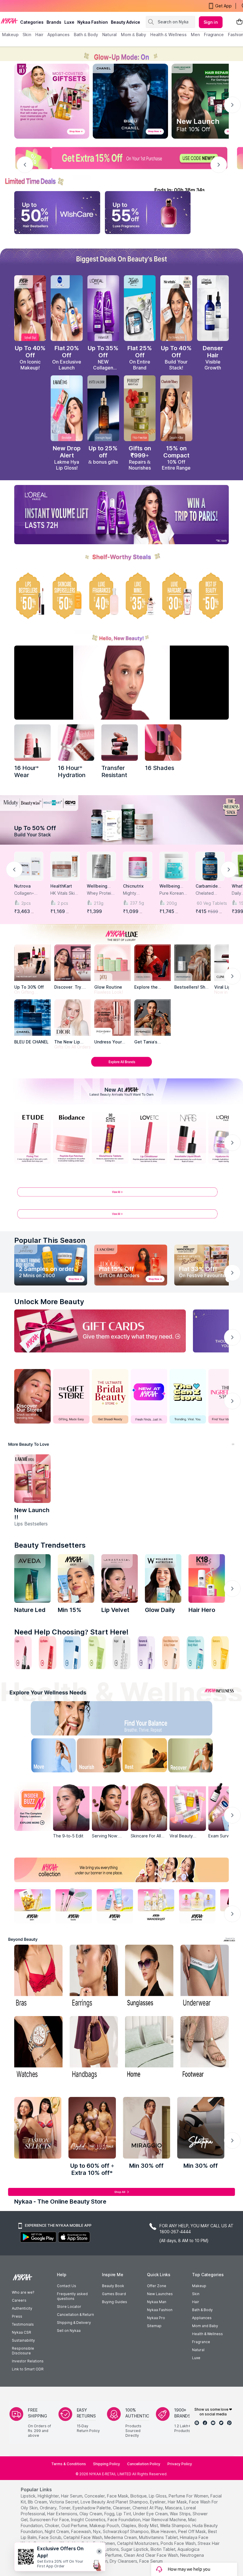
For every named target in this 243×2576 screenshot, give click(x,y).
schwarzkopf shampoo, (126, 2531)
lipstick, (29, 2496)
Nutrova (22, 886)
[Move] (45, 1757)
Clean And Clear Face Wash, (151, 2555)
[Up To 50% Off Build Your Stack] (121, 820)
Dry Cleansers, (124, 2561)
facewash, (81, 2531)
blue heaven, (164, 2531)
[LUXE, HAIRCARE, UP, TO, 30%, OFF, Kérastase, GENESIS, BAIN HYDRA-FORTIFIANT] (176, 596)
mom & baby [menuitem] (134, 35)
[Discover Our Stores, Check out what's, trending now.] (32, 1396)
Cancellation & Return (75, 2315)
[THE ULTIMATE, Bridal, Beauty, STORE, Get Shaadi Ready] (110, 1396)
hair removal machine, (165, 2520)
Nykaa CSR (21, 2332)
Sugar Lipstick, (135, 2549)
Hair (196, 2302)
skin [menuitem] (27, 35)
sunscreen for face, (50, 2520)
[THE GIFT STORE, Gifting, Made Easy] (71, 1396)
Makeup (199, 2286)
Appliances (202, 2318)
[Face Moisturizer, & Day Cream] (171, 1653)
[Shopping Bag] (239, 22)
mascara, (174, 2508)
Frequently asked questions (72, 2296)
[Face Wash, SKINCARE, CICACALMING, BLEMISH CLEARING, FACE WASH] (97, 1653)
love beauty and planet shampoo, (115, 2502)
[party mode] (121, 54)
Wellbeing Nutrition (97, 886)
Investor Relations (28, 2361)
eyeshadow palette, (92, 2508)
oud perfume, (75, 2525)
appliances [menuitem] (59, 35)
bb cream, (38, 2502)
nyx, (97, 2531)
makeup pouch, (105, 2525)
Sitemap (154, 2326)
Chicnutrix (133, 886)
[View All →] (121, 1194)
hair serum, (72, 2496)
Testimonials (23, 2324)
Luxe (196, 2358)
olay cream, (91, 2514)
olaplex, (129, 2525)
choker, (52, 2525)
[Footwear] (205, 2048)
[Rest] (147, 1757)
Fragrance (201, 2342)
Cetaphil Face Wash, (83, 2537)
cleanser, (122, 2508)
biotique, (139, 2496)
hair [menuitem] (39, 35)
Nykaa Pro (156, 2318)
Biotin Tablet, (163, 2549)
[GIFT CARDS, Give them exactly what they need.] (100, 1331)
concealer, (95, 2496)
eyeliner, (158, 2502)
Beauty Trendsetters (50, 1545)
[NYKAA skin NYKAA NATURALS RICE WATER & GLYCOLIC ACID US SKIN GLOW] (76, 1578)
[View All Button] (121, 1216)
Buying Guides (115, 2302)
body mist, (149, 2525)
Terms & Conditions (69, 2464)
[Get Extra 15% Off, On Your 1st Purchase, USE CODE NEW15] (121, 158)
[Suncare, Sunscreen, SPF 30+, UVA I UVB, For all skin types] (220, 1653)
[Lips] (23, 1653)
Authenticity (22, 2308)
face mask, (118, 2496)
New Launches (160, 2294)
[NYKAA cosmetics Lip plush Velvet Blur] (30, 308)
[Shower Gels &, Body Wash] (195, 1653)
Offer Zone (157, 2286)
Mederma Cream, (121, 2537)
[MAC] (152, 1018)
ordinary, (49, 2508)
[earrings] (94, 1977)
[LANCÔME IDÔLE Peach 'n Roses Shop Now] (131, 1265)
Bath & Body (202, 2310)
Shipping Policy (107, 2464)
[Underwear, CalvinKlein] (205, 1977)
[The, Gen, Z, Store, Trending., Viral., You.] (188, 1396)
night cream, (57, 2531)
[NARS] (163, 743)
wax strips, (181, 2514)
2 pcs (63, 903)
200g (172, 903)
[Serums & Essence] (146, 1653)
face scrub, (51, 2537)
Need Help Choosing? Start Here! (71, 1632)
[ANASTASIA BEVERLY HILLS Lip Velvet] (120, 1578)
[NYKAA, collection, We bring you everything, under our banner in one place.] (121, 1870)
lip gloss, (158, 2496)
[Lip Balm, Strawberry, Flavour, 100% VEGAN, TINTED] (48, 1653)
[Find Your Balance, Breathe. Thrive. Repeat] (147, 1720)
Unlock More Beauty (49, 1302)
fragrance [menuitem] (214, 35)
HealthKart (61, 886)
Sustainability (23, 2340)
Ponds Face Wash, (179, 2543)
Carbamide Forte (207, 886)
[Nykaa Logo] (9, 20)
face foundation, (124, 2520)
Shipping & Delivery (74, 2323)
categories (32, 22)
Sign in (211, 22)
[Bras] (38, 1977)
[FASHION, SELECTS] (38, 2128)
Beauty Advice (126, 22)
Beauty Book (113, 2286)
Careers (19, 2300)
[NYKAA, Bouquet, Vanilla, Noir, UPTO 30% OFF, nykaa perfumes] (197, 1905)
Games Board (114, 2294)
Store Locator (69, 2307)
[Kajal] (121, 1653)
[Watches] (38, 2048)
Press (17, 2316)
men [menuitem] (195, 35)
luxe (69, 22)
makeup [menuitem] (10, 35)
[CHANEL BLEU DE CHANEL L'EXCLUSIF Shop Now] (130, 101)
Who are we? (23, 2292)
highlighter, (49, 2496)
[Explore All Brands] (121, 1066)
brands (54, 22)
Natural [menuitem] (109, 35)
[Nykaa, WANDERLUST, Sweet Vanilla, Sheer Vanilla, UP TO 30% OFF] (156, 1905)
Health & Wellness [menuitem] (168, 35)
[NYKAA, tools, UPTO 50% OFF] (74, 1905)
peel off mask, (192, 2531)
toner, (65, 2508)
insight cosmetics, (89, 2520)
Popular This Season (50, 1240)
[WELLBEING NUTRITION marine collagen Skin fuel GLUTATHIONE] (163, 1578)
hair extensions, (63, 2514)
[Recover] (198, 1757)
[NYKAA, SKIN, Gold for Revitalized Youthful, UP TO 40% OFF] (32, 1905)
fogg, (110, 2514)
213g (99, 903)
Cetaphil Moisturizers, (138, 2543)
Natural (198, 2350)
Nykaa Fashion (93, 22)
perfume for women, (189, 2496)
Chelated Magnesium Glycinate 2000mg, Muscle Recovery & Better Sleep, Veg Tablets (209, 893)
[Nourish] (96, 1757)
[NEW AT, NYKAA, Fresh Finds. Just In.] (149, 1396)
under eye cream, (151, 2514)
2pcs (26, 903)
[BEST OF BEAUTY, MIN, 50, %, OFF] (213, 596)
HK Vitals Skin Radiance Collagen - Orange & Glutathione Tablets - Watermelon (64, 893)
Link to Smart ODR (28, 2369)
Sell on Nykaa (69, 2331)
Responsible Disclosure (23, 2351)
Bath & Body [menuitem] (86, 35)
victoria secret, (64, 2502)
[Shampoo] (72, 1653)
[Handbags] (94, 2048)
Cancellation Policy (144, 2464)
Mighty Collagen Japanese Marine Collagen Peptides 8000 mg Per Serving (136, 893)
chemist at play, (148, 2508)
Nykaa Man (157, 2302)
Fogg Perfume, (108, 2555)
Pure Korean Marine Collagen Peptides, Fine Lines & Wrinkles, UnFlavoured (174, 893)
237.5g (137, 903)
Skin (196, 2294)
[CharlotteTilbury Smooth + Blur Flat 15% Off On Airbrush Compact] (176, 408)
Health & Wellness (207, 2334)
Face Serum (151, 2561)
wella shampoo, (176, 2525)
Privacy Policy (180, 2464)
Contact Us (67, 2286)
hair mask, (178, 2502)
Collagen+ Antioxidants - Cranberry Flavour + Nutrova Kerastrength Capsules (28, 893)
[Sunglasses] (149, 1977)
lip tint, (124, 2514)
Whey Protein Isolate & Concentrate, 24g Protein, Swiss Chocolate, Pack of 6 (100, 893)
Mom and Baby (205, 2326)
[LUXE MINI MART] (72, 963)
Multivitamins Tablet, (159, 2537)
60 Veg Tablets (211, 903)
